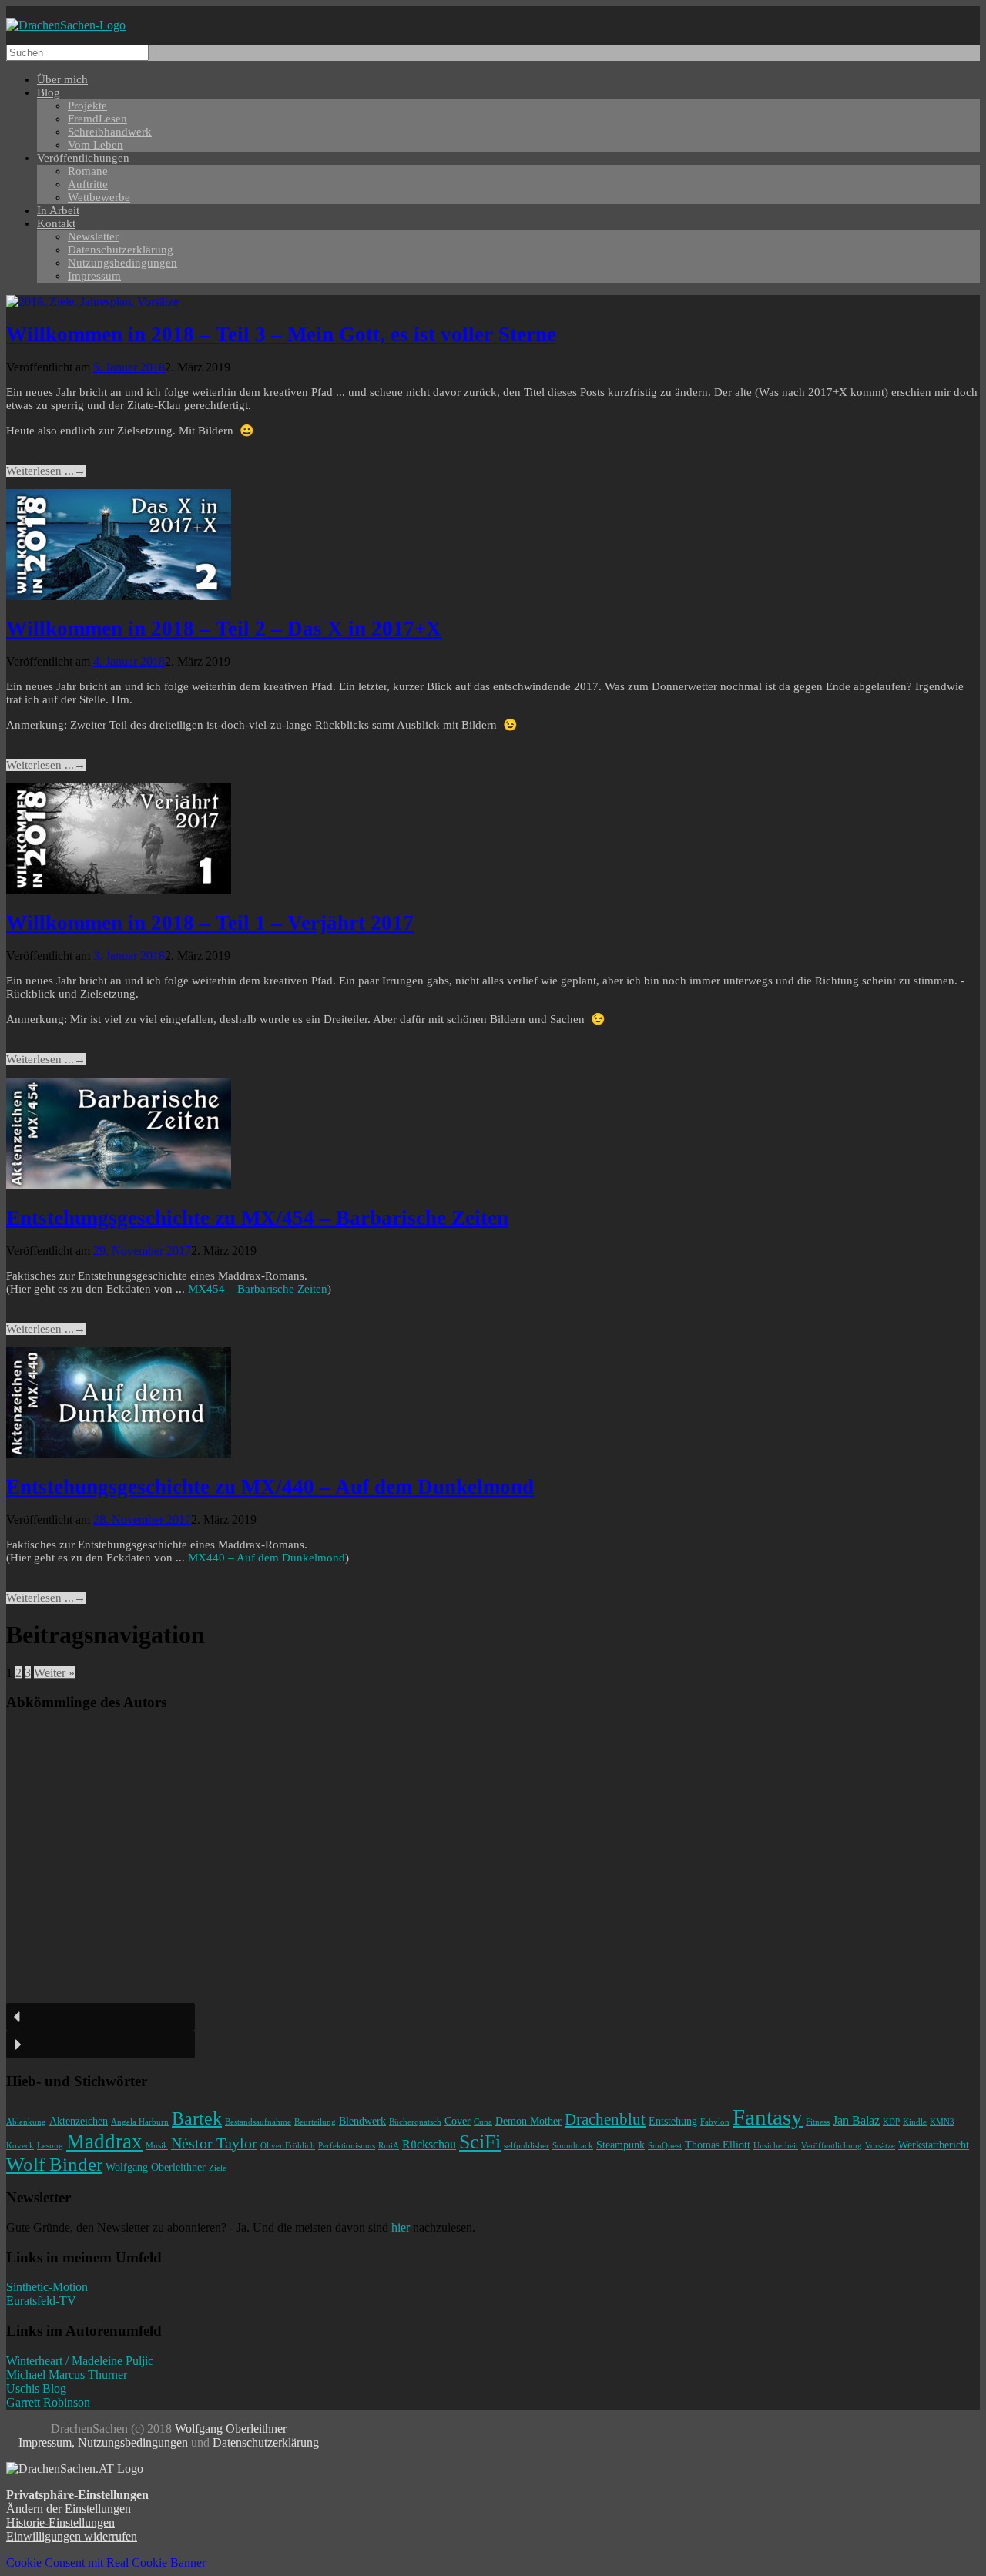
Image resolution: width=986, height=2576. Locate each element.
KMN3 (942, 2122)
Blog (49, 92)
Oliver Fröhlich (288, 2146)
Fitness (818, 2122)
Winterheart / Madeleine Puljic (80, 2361)
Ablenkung (26, 2122)
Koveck (20, 2146)
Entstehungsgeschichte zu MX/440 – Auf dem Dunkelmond (270, 1487)
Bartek (197, 2118)
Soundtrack (573, 2146)
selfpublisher (527, 2146)
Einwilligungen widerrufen (72, 2536)
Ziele (218, 2168)
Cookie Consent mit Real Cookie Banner (106, 2563)
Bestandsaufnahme (258, 2122)
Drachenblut (605, 2119)
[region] (493, 1892)
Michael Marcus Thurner (67, 2375)
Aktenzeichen (79, 2121)
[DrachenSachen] (66, 25)
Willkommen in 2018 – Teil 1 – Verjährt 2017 (210, 923)
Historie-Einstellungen (60, 2522)
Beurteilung (315, 2122)
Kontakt (56, 223)
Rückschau (429, 2144)
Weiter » (54, 1673)
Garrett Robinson (48, 2402)
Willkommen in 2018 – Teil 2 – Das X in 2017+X (224, 629)
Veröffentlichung (832, 2146)
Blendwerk (362, 2121)
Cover (458, 2121)
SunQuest (665, 2146)
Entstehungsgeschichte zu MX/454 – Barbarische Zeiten (257, 1218)
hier (401, 2227)
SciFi (480, 2142)
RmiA (389, 2146)
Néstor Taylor (214, 2143)
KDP (891, 2122)
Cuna (483, 2122)
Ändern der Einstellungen (69, 2509)
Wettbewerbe (99, 197)
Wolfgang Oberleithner (156, 2167)
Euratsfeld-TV (41, 2301)
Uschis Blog (36, 2388)
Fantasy (768, 2117)
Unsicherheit (776, 2146)
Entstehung (673, 2121)
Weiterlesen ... (46, 471)
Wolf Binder (54, 2164)
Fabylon (715, 2122)
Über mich (62, 79)
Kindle (915, 2122)
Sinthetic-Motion (47, 2287)
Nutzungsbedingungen (122, 263)
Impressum (94, 276)
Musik (157, 2146)
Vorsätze (880, 2146)
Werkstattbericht (934, 2145)
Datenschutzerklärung (266, 2442)
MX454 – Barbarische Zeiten (258, 1289)
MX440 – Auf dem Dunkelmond (267, 1558)
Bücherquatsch (415, 2122)
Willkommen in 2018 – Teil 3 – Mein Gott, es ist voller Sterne (281, 334)
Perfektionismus (347, 2146)
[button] (101, 2017)
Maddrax (104, 2142)
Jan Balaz (856, 2120)
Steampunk (620, 2145)
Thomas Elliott (718, 2145)
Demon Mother (528, 2121)
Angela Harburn (140, 2122)
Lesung (50, 2146)
